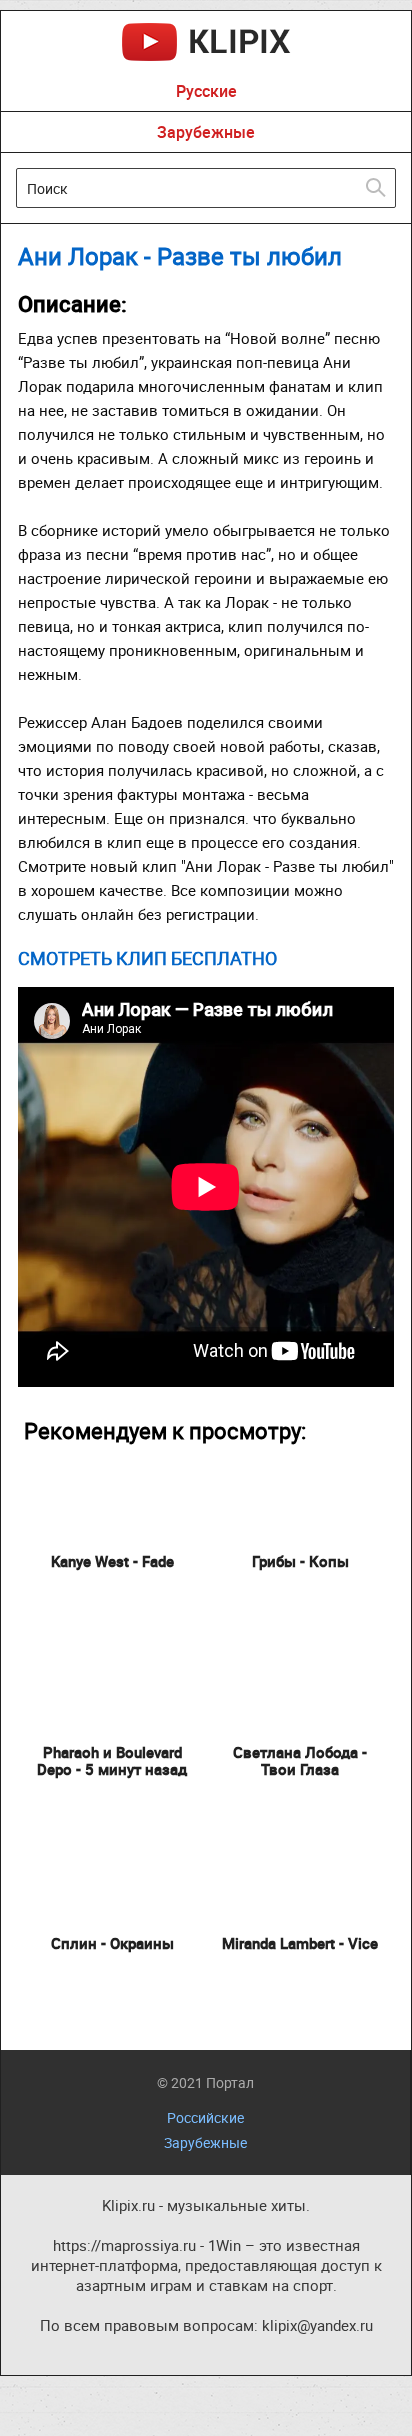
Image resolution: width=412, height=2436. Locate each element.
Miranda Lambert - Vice (300, 1943)
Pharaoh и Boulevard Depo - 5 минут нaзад (112, 1760)
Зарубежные (206, 132)
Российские (205, 2117)
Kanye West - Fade (112, 1561)
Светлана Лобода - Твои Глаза (300, 1760)
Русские (206, 91)
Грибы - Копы (300, 1561)
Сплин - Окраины (112, 1943)
